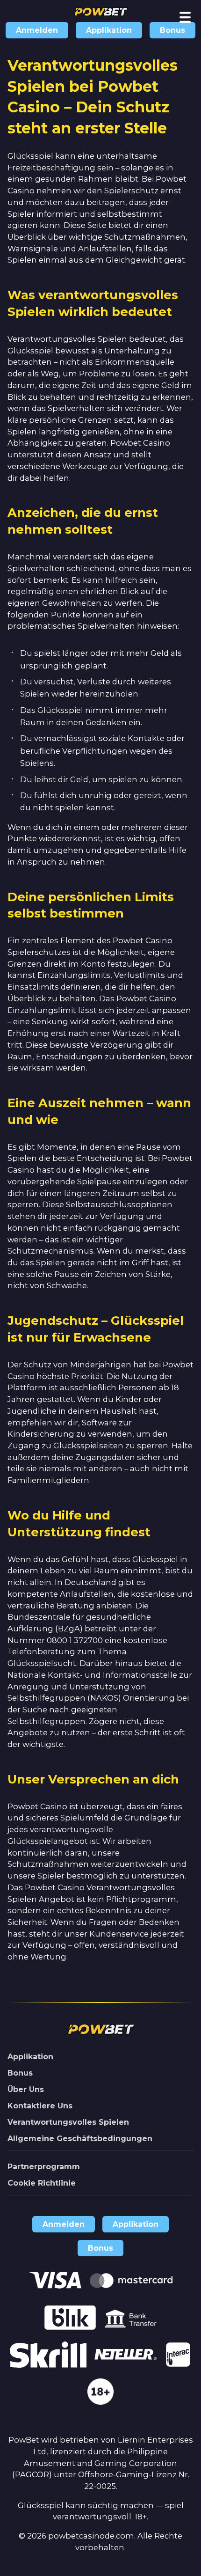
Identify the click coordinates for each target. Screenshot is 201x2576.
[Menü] (185, 17)
